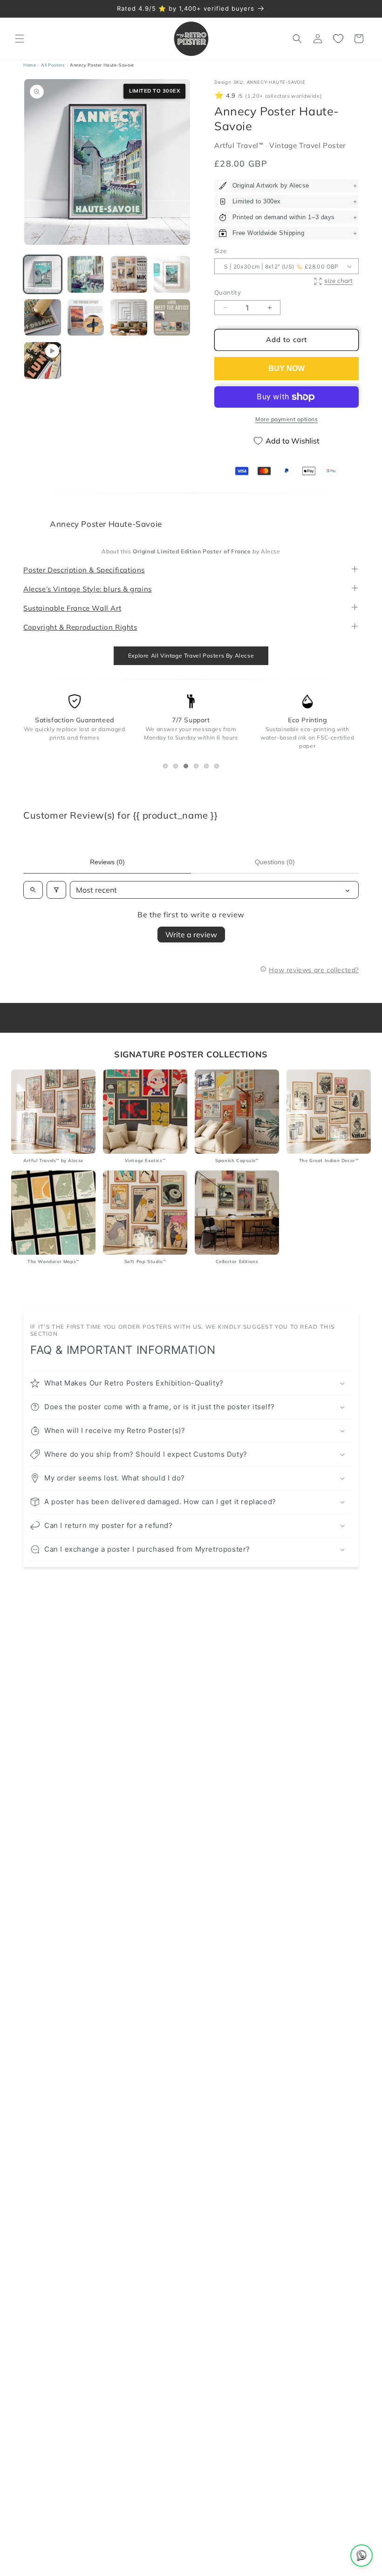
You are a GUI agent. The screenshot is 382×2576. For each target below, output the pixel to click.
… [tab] (167, 768)
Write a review (191, 935)
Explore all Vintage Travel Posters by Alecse (191, 656)
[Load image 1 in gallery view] (43, 274)
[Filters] (56, 890)
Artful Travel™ (240, 145)
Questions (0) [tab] (275, 862)
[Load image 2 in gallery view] (86, 274)
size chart (338, 280)
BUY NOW (286, 368)
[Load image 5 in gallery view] (43, 318)
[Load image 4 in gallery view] (172, 274)
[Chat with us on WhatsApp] (362, 2556)
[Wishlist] (338, 39)
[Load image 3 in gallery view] (129, 274)
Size (221, 251)
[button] (20, 39)
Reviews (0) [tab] (107, 862)
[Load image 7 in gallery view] (129, 318)
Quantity (228, 293)
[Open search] (33, 890)
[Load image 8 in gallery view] (172, 318)
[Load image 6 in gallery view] (86, 318)
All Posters (53, 65)
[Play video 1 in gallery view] (43, 360)
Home (30, 65)
